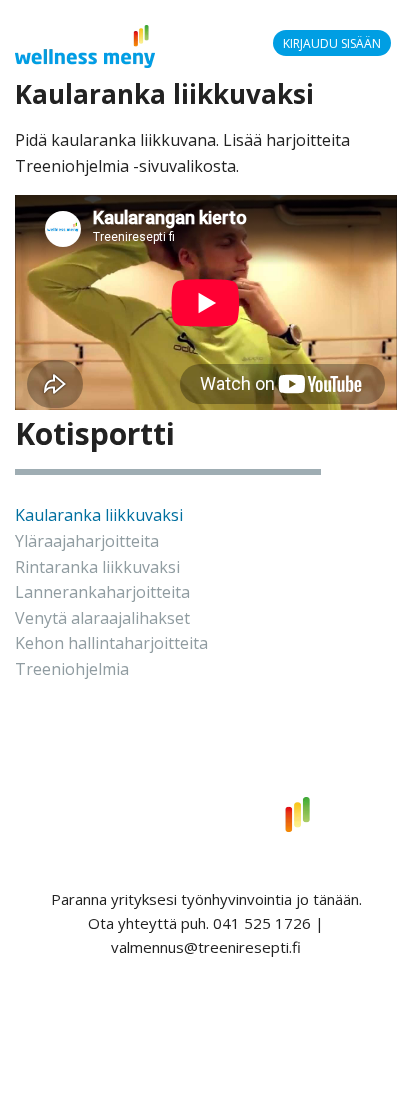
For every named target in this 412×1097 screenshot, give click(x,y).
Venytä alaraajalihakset (102, 618)
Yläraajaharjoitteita (87, 541)
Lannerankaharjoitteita (102, 592)
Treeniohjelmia (72, 669)
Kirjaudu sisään (332, 43)
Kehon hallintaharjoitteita (111, 643)
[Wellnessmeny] (85, 45)
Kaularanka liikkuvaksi (99, 515)
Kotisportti (95, 433)
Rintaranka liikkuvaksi (97, 567)
